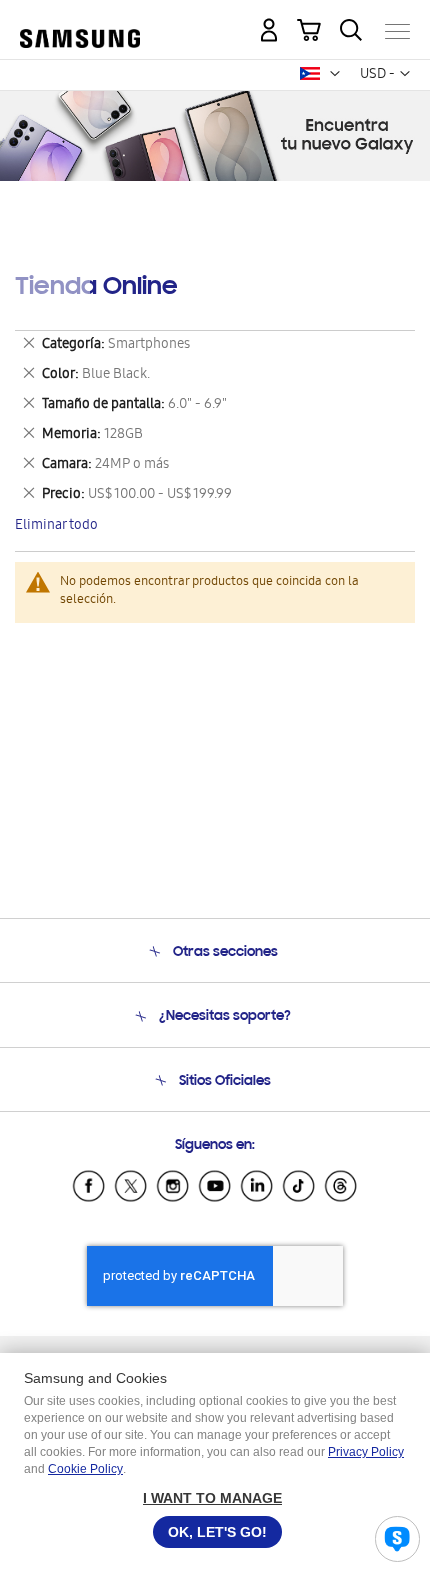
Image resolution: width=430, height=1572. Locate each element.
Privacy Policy (366, 1452)
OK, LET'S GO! (217, 1532)
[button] (335, 74)
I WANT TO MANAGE (212, 1498)
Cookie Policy (85, 1469)
